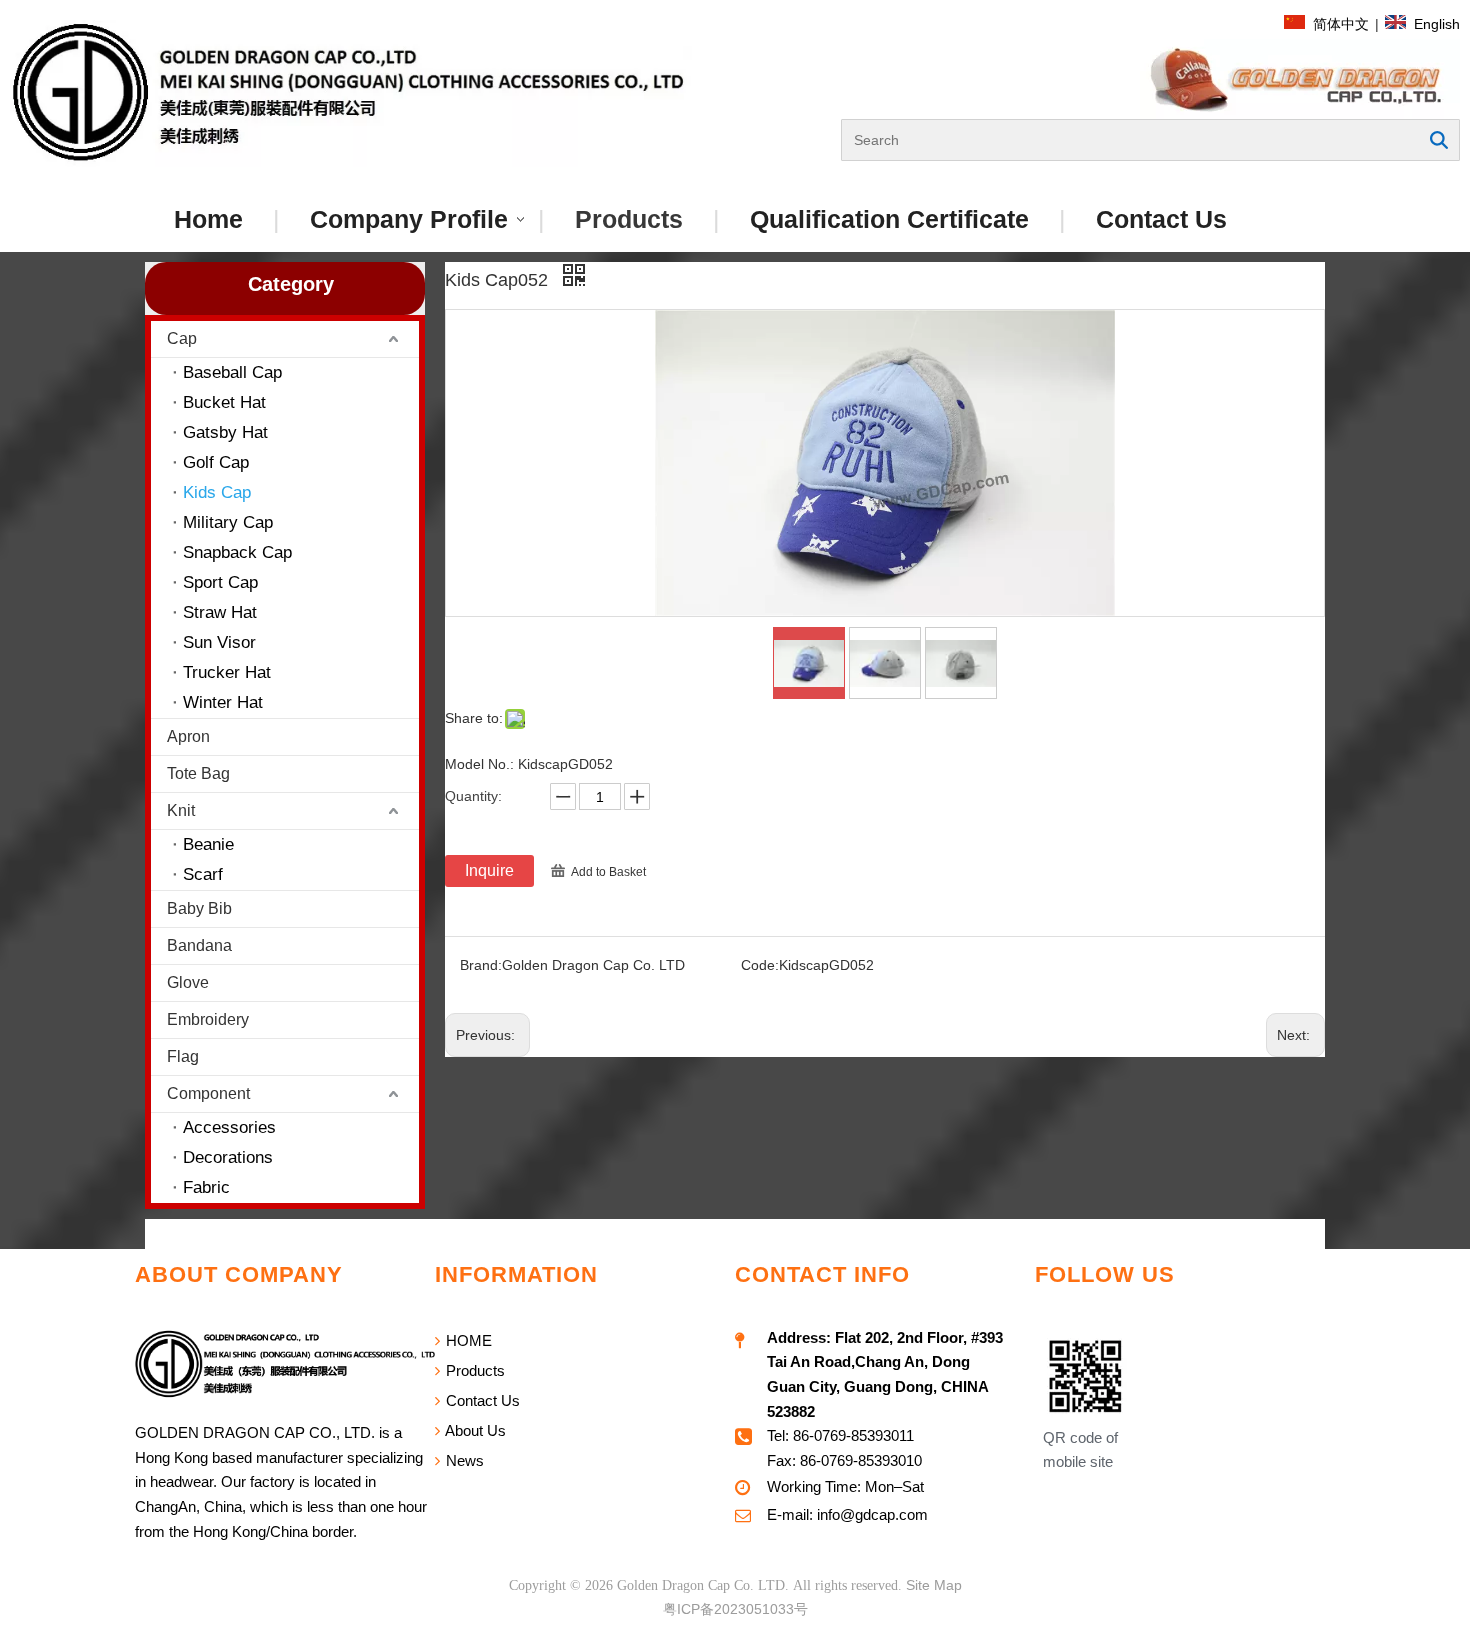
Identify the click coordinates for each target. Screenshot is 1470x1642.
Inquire (489, 870)
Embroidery (208, 1019)
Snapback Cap (237, 552)
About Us (474, 1430)
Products (629, 219)
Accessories (229, 1127)
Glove (188, 982)
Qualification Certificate (889, 219)
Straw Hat (220, 612)
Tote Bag (198, 773)
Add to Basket (608, 872)
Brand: (481, 965)
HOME (467, 1340)
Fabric (206, 1187)
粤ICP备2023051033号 (735, 1609)
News (463, 1460)
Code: (760, 965)
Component (208, 1093)
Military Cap (228, 522)
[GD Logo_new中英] (351, 93)
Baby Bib (199, 908)
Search (1439, 140)
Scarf (203, 874)
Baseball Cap (232, 372)
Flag (183, 1056)
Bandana (199, 945)
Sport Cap (220, 582)
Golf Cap (216, 462)
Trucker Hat (227, 672)
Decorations (228, 1157)
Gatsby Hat (225, 432)
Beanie (208, 844)
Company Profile (409, 219)
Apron (188, 736)
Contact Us (1161, 219)
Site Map (934, 1585)
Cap (182, 338)
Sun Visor (219, 642)
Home (208, 219)
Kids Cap (217, 492)
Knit (181, 810)
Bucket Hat (224, 402)
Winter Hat (223, 702)
